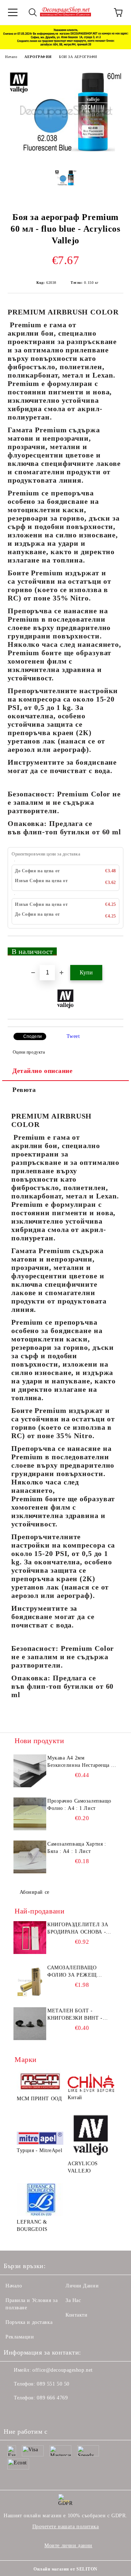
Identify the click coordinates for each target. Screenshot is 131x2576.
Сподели (33, 1036)
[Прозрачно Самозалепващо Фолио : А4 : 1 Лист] (30, 1814)
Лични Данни (82, 2286)
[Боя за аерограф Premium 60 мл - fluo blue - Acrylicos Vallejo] (65, 158)
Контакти (76, 2315)
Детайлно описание (43, 1071)
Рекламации (20, 2337)
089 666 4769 (52, 2398)
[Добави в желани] (113, 948)
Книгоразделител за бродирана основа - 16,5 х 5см (78, 1929)
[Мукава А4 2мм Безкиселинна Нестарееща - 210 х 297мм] (30, 1771)
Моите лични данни (68, 2546)
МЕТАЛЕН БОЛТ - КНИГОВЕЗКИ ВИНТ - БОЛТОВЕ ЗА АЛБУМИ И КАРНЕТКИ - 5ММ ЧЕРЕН (80, 2015)
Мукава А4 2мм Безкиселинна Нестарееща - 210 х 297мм (80, 1762)
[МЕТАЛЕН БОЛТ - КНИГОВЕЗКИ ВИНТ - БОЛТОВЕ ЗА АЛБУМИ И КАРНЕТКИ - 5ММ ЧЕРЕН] (30, 2024)
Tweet (73, 1036)
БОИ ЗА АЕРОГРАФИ (78, 57)
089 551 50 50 (53, 2384)
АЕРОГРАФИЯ (38, 57)
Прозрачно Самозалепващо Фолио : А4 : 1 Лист (79, 1805)
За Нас (73, 2300)
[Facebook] (13, 2413)
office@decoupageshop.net (62, 2370)
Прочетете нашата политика (66, 2527)
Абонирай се (35, 1892)
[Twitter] (29, 2413)
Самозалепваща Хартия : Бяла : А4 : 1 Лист (77, 1848)
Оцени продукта (29, 1052)
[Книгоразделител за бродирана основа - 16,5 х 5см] (30, 1938)
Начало (11, 57)
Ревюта (24, 1090)
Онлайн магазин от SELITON (65, 2569)
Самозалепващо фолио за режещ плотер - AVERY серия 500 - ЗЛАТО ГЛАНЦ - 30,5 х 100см (80, 1972)
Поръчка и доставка (29, 2322)
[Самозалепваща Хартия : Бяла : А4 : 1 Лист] (30, 1857)
